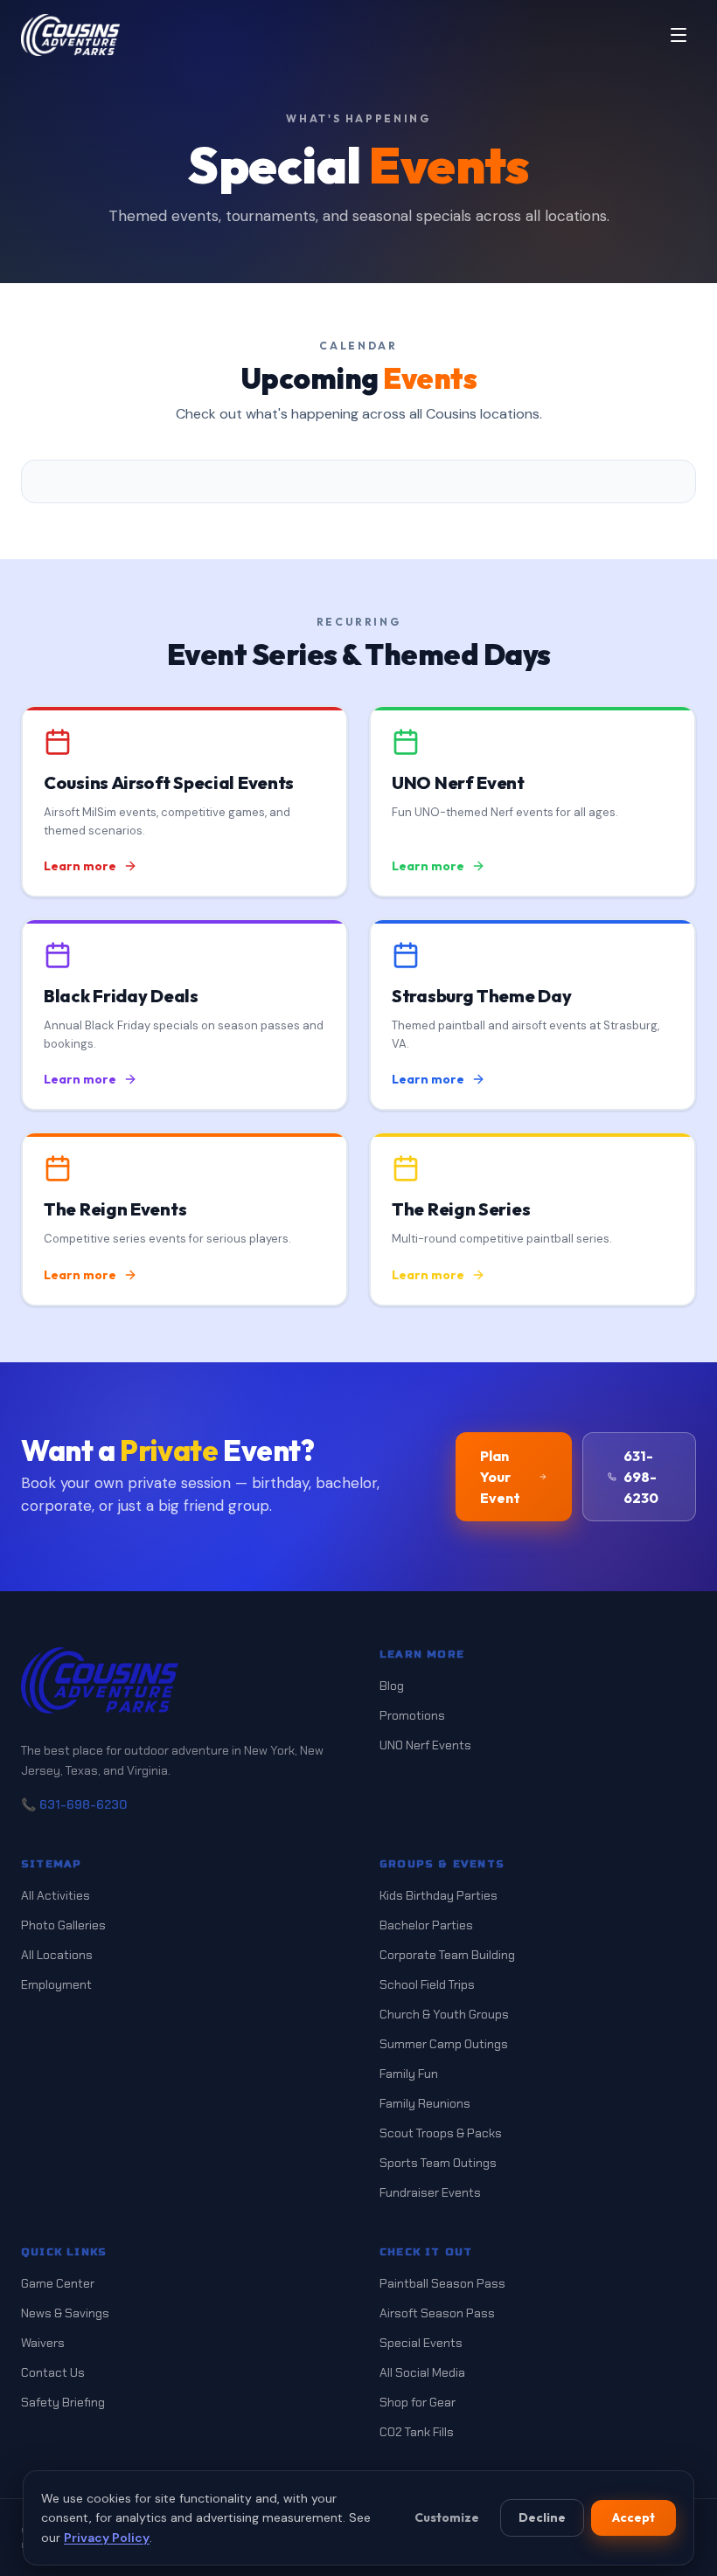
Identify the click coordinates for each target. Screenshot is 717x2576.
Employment (56, 1984)
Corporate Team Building (447, 1955)
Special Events (421, 2343)
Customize (447, 2517)
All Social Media (422, 2372)
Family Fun (409, 2074)
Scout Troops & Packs (441, 2133)
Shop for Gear (418, 2402)
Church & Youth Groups (444, 2014)
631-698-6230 (641, 1477)
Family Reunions (425, 2103)
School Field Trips (427, 1984)
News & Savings (65, 2313)
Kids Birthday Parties (439, 1895)
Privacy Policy (107, 2538)
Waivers (43, 2343)
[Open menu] (679, 35)
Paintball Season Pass (442, 2283)
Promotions (412, 1715)
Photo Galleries (63, 1925)
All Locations (57, 1955)
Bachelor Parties (426, 1925)
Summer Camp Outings (444, 2044)
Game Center (58, 2283)
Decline (542, 2517)
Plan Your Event (500, 1477)
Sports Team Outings (438, 2163)
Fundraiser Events (430, 2192)
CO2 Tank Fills (417, 2432)
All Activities (56, 1895)
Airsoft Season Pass (437, 2313)
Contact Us (53, 2372)
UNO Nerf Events (425, 1745)
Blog (392, 1686)
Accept (633, 2517)
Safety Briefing (63, 2402)
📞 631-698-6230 (74, 1804)
